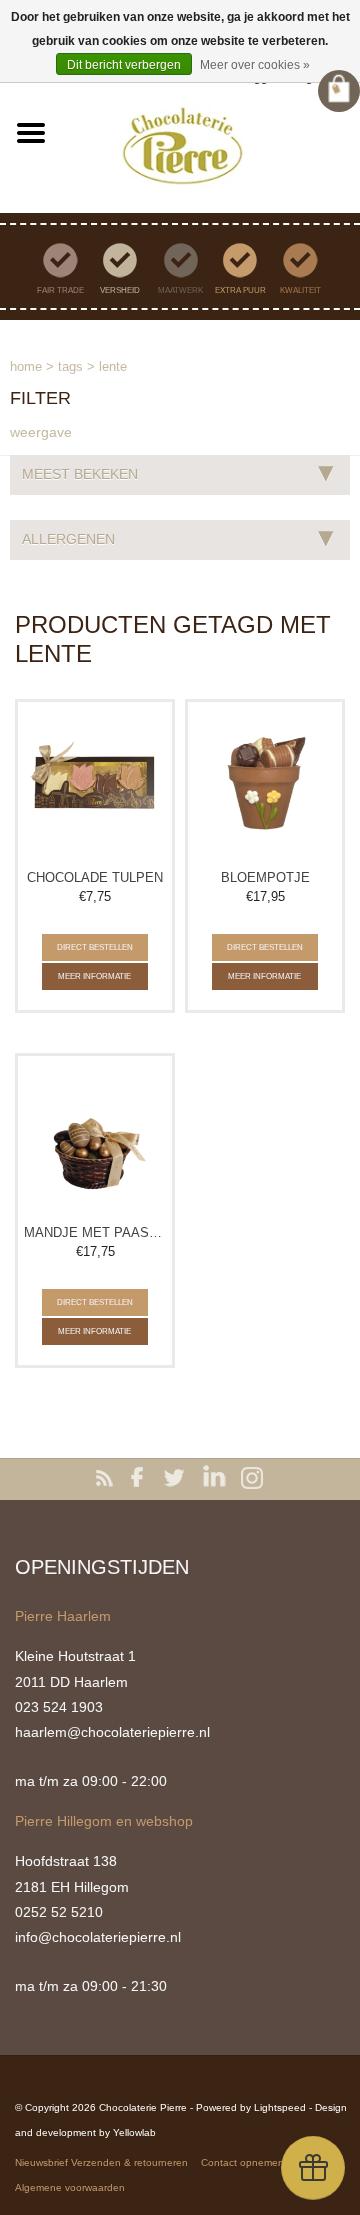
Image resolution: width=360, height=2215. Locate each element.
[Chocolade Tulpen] (95, 783)
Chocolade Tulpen (95, 877)
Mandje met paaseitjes (95, 1232)
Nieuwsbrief (41, 2162)
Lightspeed (280, 2107)
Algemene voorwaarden (70, 2187)
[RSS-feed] (108, 1479)
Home (26, 366)
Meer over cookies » (255, 65)
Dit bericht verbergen (124, 65)
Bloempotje (265, 877)
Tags (70, 366)
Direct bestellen (95, 947)
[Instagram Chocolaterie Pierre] (252, 1479)
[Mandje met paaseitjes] (95, 1137)
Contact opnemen (242, 2162)
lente (113, 366)
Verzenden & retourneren (129, 2162)
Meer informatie (94, 976)
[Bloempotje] (265, 783)
